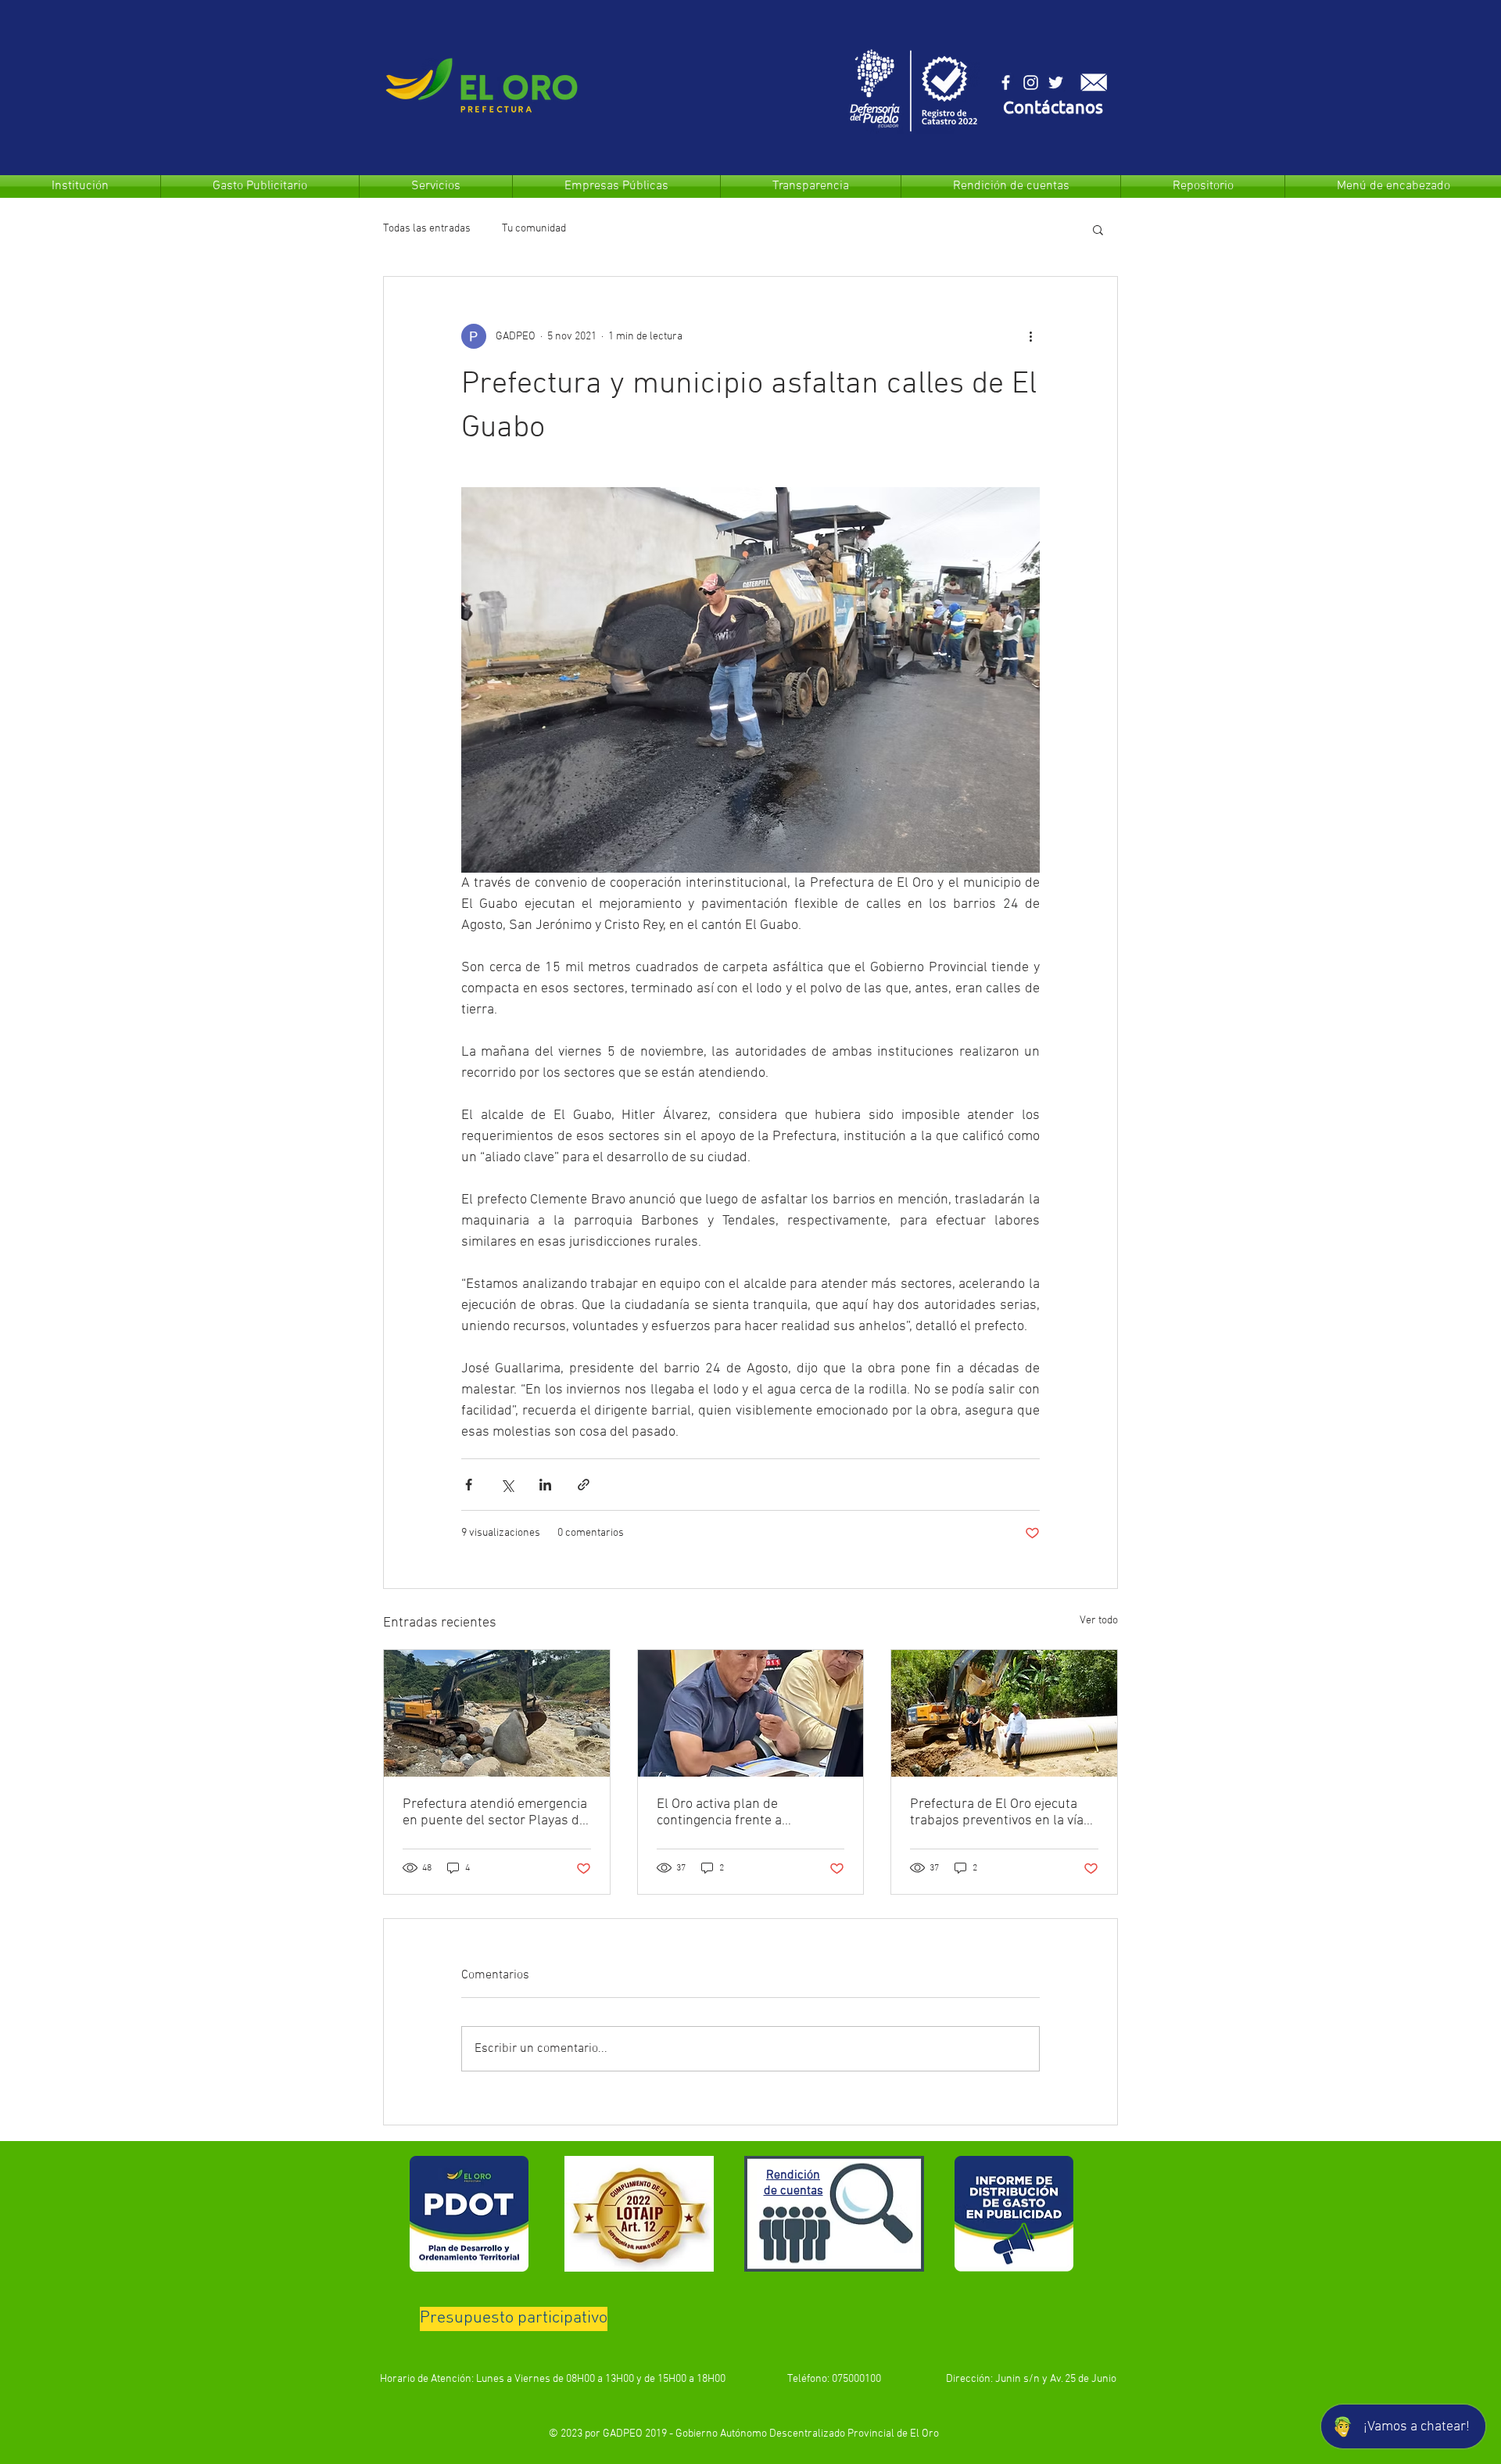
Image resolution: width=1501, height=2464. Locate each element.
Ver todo (1099, 1621)
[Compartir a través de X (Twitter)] (507, 1485)
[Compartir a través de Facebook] (469, 1485)
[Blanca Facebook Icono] (1006, 82)
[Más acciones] (1030, 336)
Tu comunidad (534, 229)
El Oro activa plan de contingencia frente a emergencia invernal (719, 1813)
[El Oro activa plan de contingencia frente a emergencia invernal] (751, 1713)
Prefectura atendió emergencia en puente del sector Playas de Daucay (495, 1813)
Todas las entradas (427, 229)
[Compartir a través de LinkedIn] (545, 1485)
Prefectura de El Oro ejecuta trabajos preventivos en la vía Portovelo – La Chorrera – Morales (997, 1813)
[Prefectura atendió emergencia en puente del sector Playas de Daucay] (497, 1713)
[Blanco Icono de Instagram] (1031, 82)
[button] (1053, 109)
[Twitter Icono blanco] (1056, 82)
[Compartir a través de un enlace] (584, 1485)
